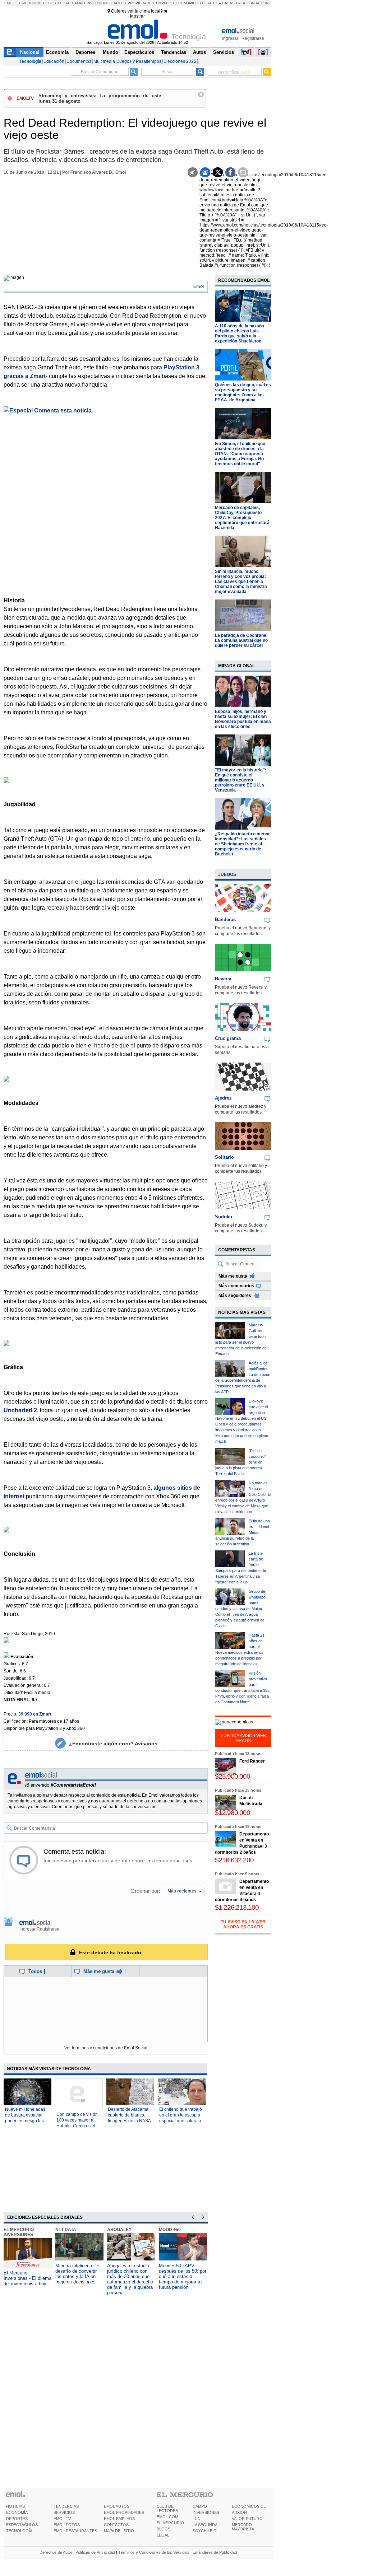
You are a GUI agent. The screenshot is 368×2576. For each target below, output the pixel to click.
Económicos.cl (191, 3)
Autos (120, 3)
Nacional (30, 52)
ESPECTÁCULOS (22, 2525)
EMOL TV (62, 2519)
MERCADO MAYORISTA (243, 2527)
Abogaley (119, 2230)
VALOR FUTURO (247, 2519)
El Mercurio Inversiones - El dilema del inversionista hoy (27, 2278)
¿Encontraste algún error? (113, 1744)
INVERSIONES (206, 2512)
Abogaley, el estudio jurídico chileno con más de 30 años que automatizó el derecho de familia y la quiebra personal (130, 2279)
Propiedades (141, 3)
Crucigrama (228, 1038)
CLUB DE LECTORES (167, 2509)
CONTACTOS (116, 2525)
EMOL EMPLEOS (119, 2519)
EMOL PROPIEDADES (124, 2512)
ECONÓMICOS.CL (249, 2506)
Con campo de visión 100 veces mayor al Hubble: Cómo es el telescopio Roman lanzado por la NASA (77, 2126)
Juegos (227, 874)
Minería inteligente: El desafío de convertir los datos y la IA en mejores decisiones (78, 2274)
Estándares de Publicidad (215, 2552)
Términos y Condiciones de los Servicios (154, 2552)
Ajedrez (223, 1098)
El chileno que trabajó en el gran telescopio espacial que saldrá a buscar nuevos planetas (181, 2121)
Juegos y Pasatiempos (139, 61)
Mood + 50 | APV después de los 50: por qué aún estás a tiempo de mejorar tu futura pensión (183, 2276)
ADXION (239, 2512)
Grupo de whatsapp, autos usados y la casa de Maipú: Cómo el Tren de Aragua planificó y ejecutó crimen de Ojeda (241, 1609)
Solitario (224, 1157)
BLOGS (164, 2529)
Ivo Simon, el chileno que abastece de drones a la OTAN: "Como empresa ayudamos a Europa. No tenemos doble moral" (240, 454)
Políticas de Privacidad (95, 2552)
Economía (57, 52)
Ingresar (230, 38)
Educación (54, 61)
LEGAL (163, 2535)
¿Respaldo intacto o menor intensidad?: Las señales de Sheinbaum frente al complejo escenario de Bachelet (242, 844)
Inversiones (99, 3)
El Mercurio (29, 3)
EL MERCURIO (170, 2523)
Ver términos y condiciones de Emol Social (106, 2048)
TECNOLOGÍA (19, 2531)
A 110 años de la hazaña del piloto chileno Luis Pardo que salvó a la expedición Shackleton (240, 333)
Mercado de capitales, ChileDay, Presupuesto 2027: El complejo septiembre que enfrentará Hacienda (242, 518)
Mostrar (137, 16)
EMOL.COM (167, 2517)
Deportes (85, 52)
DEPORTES (17, 2519)
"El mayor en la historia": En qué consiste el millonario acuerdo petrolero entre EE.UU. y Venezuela (241, 780)
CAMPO (200, 2506)
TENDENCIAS (66, 2506)
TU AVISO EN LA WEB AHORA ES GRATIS (243, 1924)
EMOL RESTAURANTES (75, 2531)
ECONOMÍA (17, 2512)
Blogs (50, 3)
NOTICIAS (15, 2506)
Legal (64, 3)
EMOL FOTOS (67, 2525)
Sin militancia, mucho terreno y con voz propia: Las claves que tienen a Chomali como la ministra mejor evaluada (241, 582)
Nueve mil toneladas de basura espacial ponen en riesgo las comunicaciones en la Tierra (26, 2121)
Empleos (165, 3)
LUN (197, 2519)
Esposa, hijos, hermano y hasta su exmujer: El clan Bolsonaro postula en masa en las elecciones (243, 719)
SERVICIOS (64, 2512)
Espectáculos (139, 52)
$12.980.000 (233, 1813)
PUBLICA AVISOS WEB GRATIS (243, 1738)
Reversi (223, 979)
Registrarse (253, 38)
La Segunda (248, 3)
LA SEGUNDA (205, 2525)
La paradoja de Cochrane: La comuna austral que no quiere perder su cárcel (241, 640)
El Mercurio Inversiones (19, 2232)
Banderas (225, 920)
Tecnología (30, 61)
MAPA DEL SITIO (119, 2531)
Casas (228, 3)
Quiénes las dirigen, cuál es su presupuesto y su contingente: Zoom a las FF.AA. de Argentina (243, 392)
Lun (265, 3)
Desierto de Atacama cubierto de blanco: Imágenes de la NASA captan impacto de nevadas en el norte (129, 2121)
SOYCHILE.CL (206, 2531)
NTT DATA (66, 2230)
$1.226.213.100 (237, 1907)
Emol (10, 3)
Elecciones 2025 (180, 61)
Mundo (111, 52)
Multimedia (104, 61)
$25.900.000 (233, 1776)
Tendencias (174, 52)
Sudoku (224, 1217)
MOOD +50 (170, 2230)
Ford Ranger (252, 1761)
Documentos (79, 61)
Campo (79, 3)
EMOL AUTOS (117, 2506)
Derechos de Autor (56, 2552)
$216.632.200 (234, 1860)
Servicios (224, 52)
